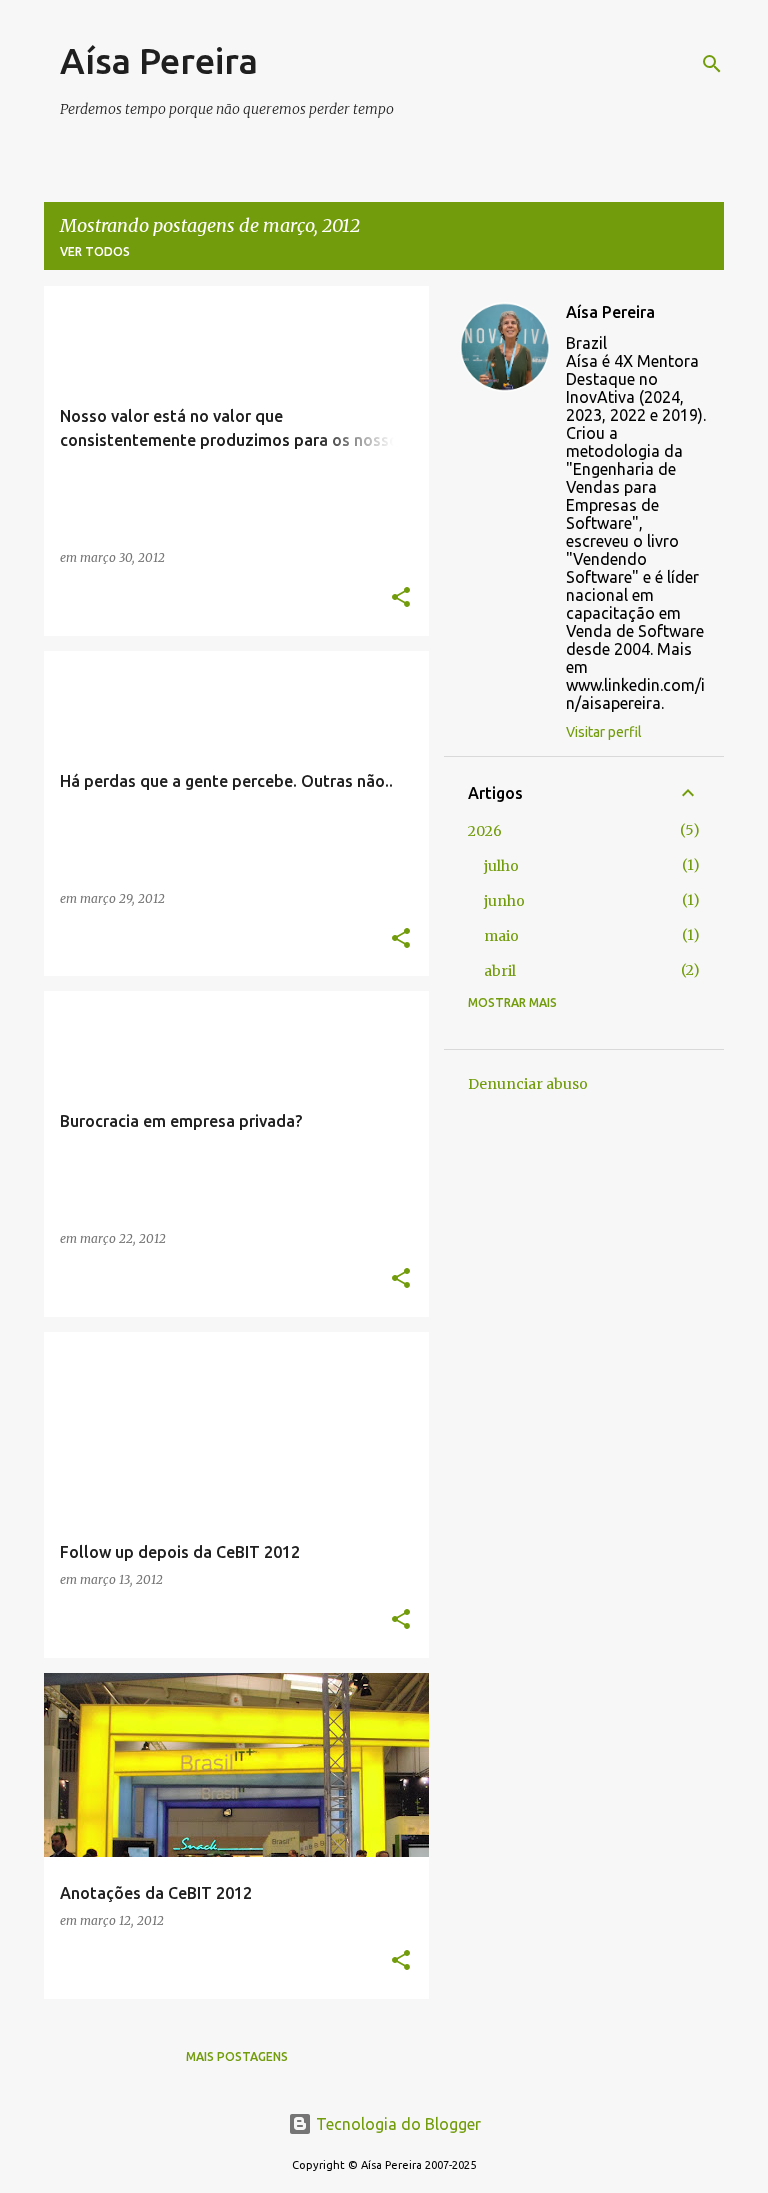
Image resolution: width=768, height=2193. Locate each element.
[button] (401, 598)
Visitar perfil (604, 732)
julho (501, 866)
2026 (485, 831)
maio (501, 936)
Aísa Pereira (159, 60)
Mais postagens (237, 2056)
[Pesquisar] (712, 64)
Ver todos (95, 251)
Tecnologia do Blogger (396, 2124)
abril (500, 971)
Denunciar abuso (528, 1084)
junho (504, 901)
